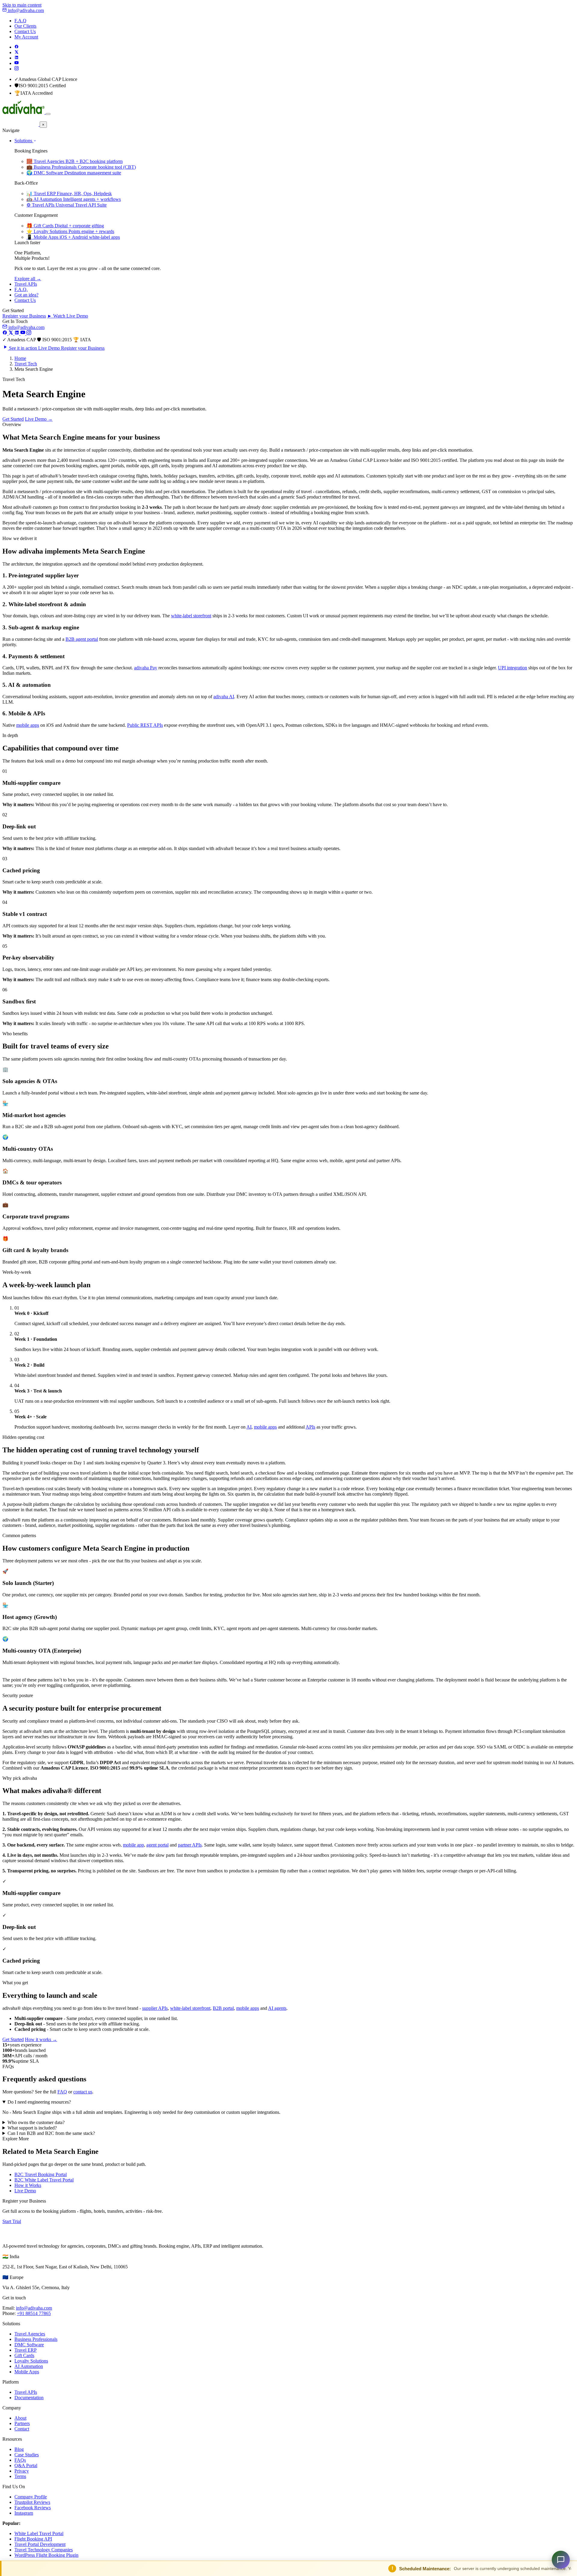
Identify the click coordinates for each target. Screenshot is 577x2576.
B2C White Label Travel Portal (44, 2180)
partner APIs (190, 1845)
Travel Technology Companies (44, 2550)
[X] (11, 333)
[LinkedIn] (17, 58)
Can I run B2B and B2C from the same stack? (51, 2133)
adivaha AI (224, 697)
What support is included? (32, 2128)
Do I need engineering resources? (39, 2102)
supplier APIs (155, 2008)
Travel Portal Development (40, 2544)
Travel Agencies (30, 2334)
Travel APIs (26, 284)
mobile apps (28, 725)
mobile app (133, 1845)
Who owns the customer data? (36, 2122)
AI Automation (29, 2366)
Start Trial (12, 2221)
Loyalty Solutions (31, 2361)
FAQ (62, 2092)
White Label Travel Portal (39, 2533)
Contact (22, 2429)
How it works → (41, 2039)
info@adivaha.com (25, 10)
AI (249, 1427)
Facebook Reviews (33, 2508)
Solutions (24, 141)
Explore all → (28, 279)
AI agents (277, 2008)
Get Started (13, 419)
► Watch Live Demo (68, 316)
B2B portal (223, 2008)
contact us (83, 2092)
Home (20, 358)
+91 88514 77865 (34, 2313)
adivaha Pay (146, 668)
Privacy (22, 2471)
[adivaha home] (24, 112)
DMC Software (29, 2345)
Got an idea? (26, 295)
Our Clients (25, 26)
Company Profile (31, 2497)
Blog (19, 2449)
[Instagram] (17, 69)
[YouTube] (17, 63)
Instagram (24, 2513)
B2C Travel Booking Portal (41, 2174)
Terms (20, 2476)
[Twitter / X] (17, 52)
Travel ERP (26, 2350)
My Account (26, 37)
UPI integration (513, 668)
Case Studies (27, 2455)
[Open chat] (561, 2560)
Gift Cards (24, 2355)
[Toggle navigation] (48, 114)
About (20, 2418)
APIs (310, 1427)
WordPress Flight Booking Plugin (46, 2555)
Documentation (29, 2398)
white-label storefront (191, 616)
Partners (22, 2423)
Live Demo (25, 2191)
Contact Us (25, 31)
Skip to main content (22, 5)
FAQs (20, 2460)
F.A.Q (20, 21)
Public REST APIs (145, 725)
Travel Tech (26, 364)
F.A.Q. (21, 289)
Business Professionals (36, 2339)
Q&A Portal (26, 2465)
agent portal (157, 1845)
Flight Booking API (33, 2539)
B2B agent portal (82, 639)
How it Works (28, 2185)
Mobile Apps (27, 2372)
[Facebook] (17, 47)
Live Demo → (39, 419)
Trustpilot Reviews (32, 2502)
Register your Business (24, 316)
